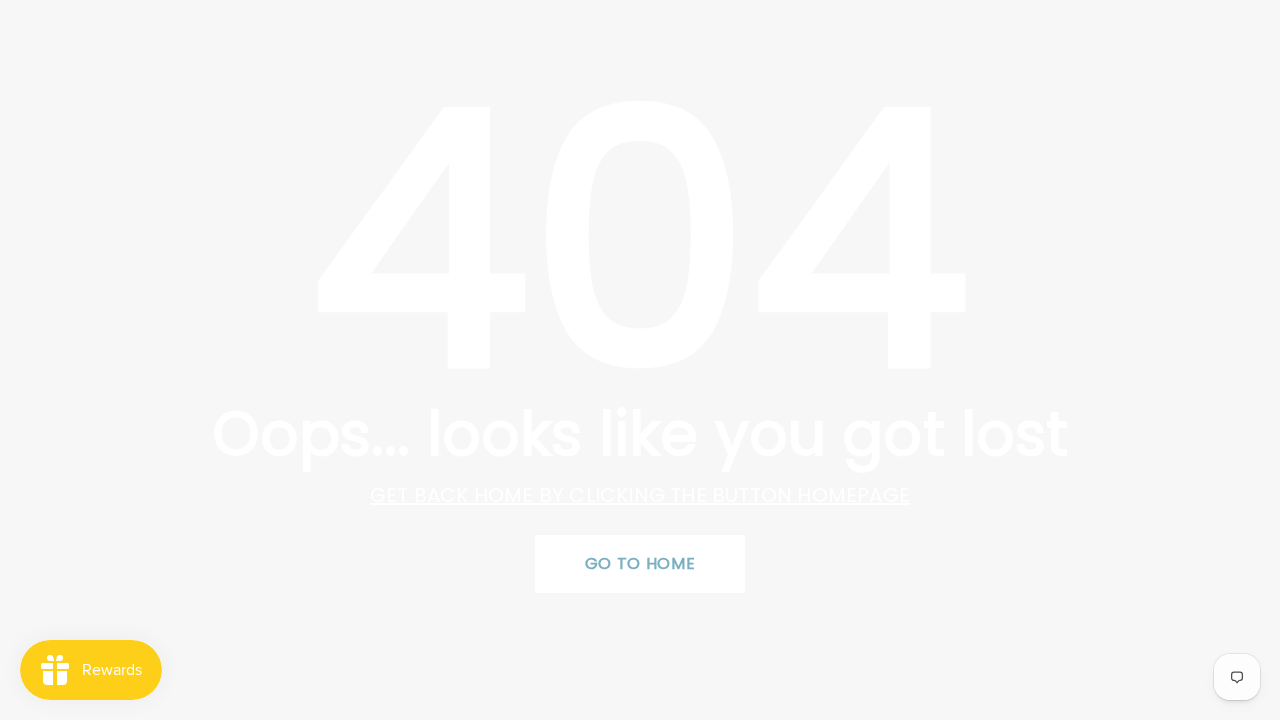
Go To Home (640, 563)
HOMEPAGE (853, 495)
